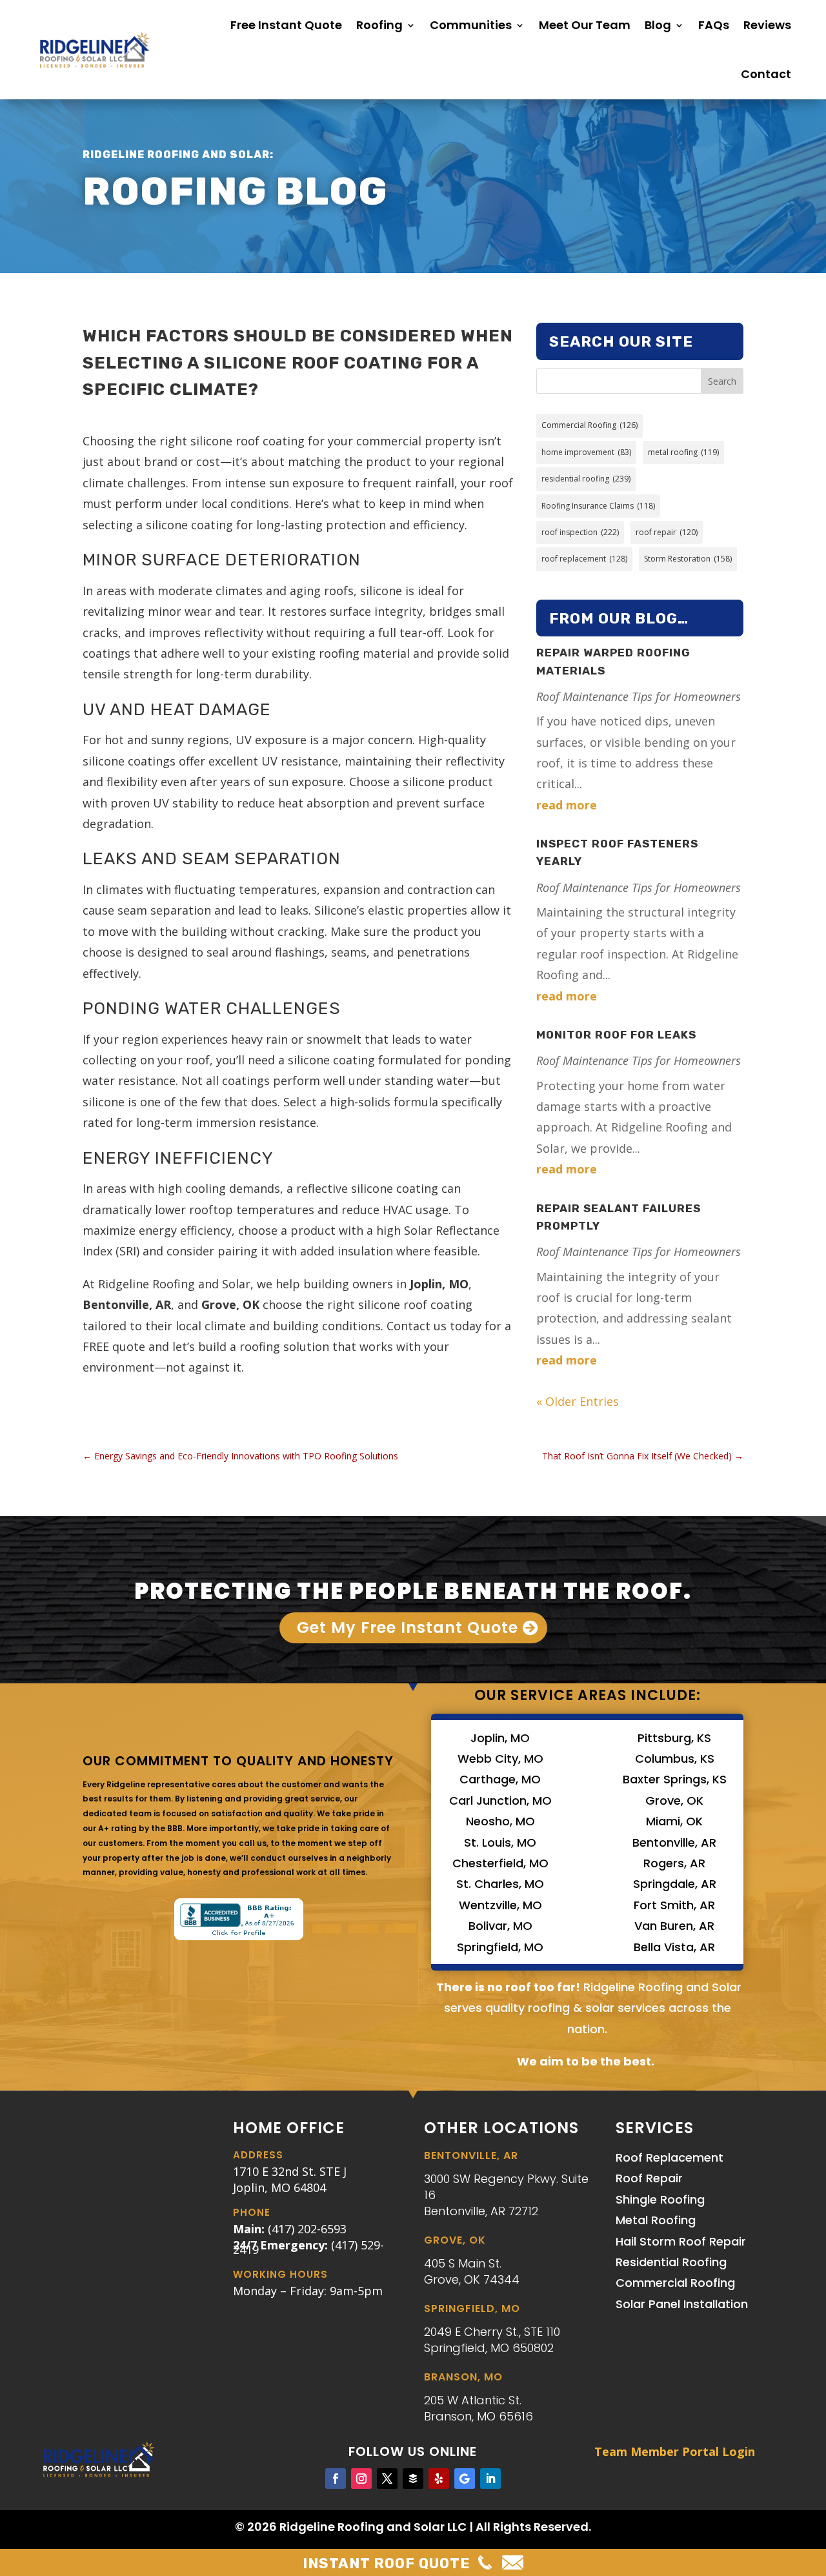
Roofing (379, 25)
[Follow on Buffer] (413, 2479)
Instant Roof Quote (387, 2563)
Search (722, 381)
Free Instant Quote (286, 25)
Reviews (767, 25)
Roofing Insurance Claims (598, 506)
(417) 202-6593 (307, 2229)
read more (567, 805)
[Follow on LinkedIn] (490, 2479)
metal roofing (683, 452)
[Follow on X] (387, 2479)
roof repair (667, 532)
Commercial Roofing (589, 425)
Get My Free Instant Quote (408, 1628)
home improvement (586, 452)
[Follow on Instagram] (361, 2479)
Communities (471, 25)
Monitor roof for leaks (616, 1035)
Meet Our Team (585, 25)
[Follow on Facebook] (336, 2479)
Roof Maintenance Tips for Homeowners (639, 696)
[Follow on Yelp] (439, 2479)
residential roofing (586, 479)
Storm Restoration (688, 559)
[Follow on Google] (465, 2479)
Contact (766, 74)
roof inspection (580, 532)
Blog (658, 25)
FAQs (714, 25)
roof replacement (584, 559)
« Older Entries (578, 1401)
